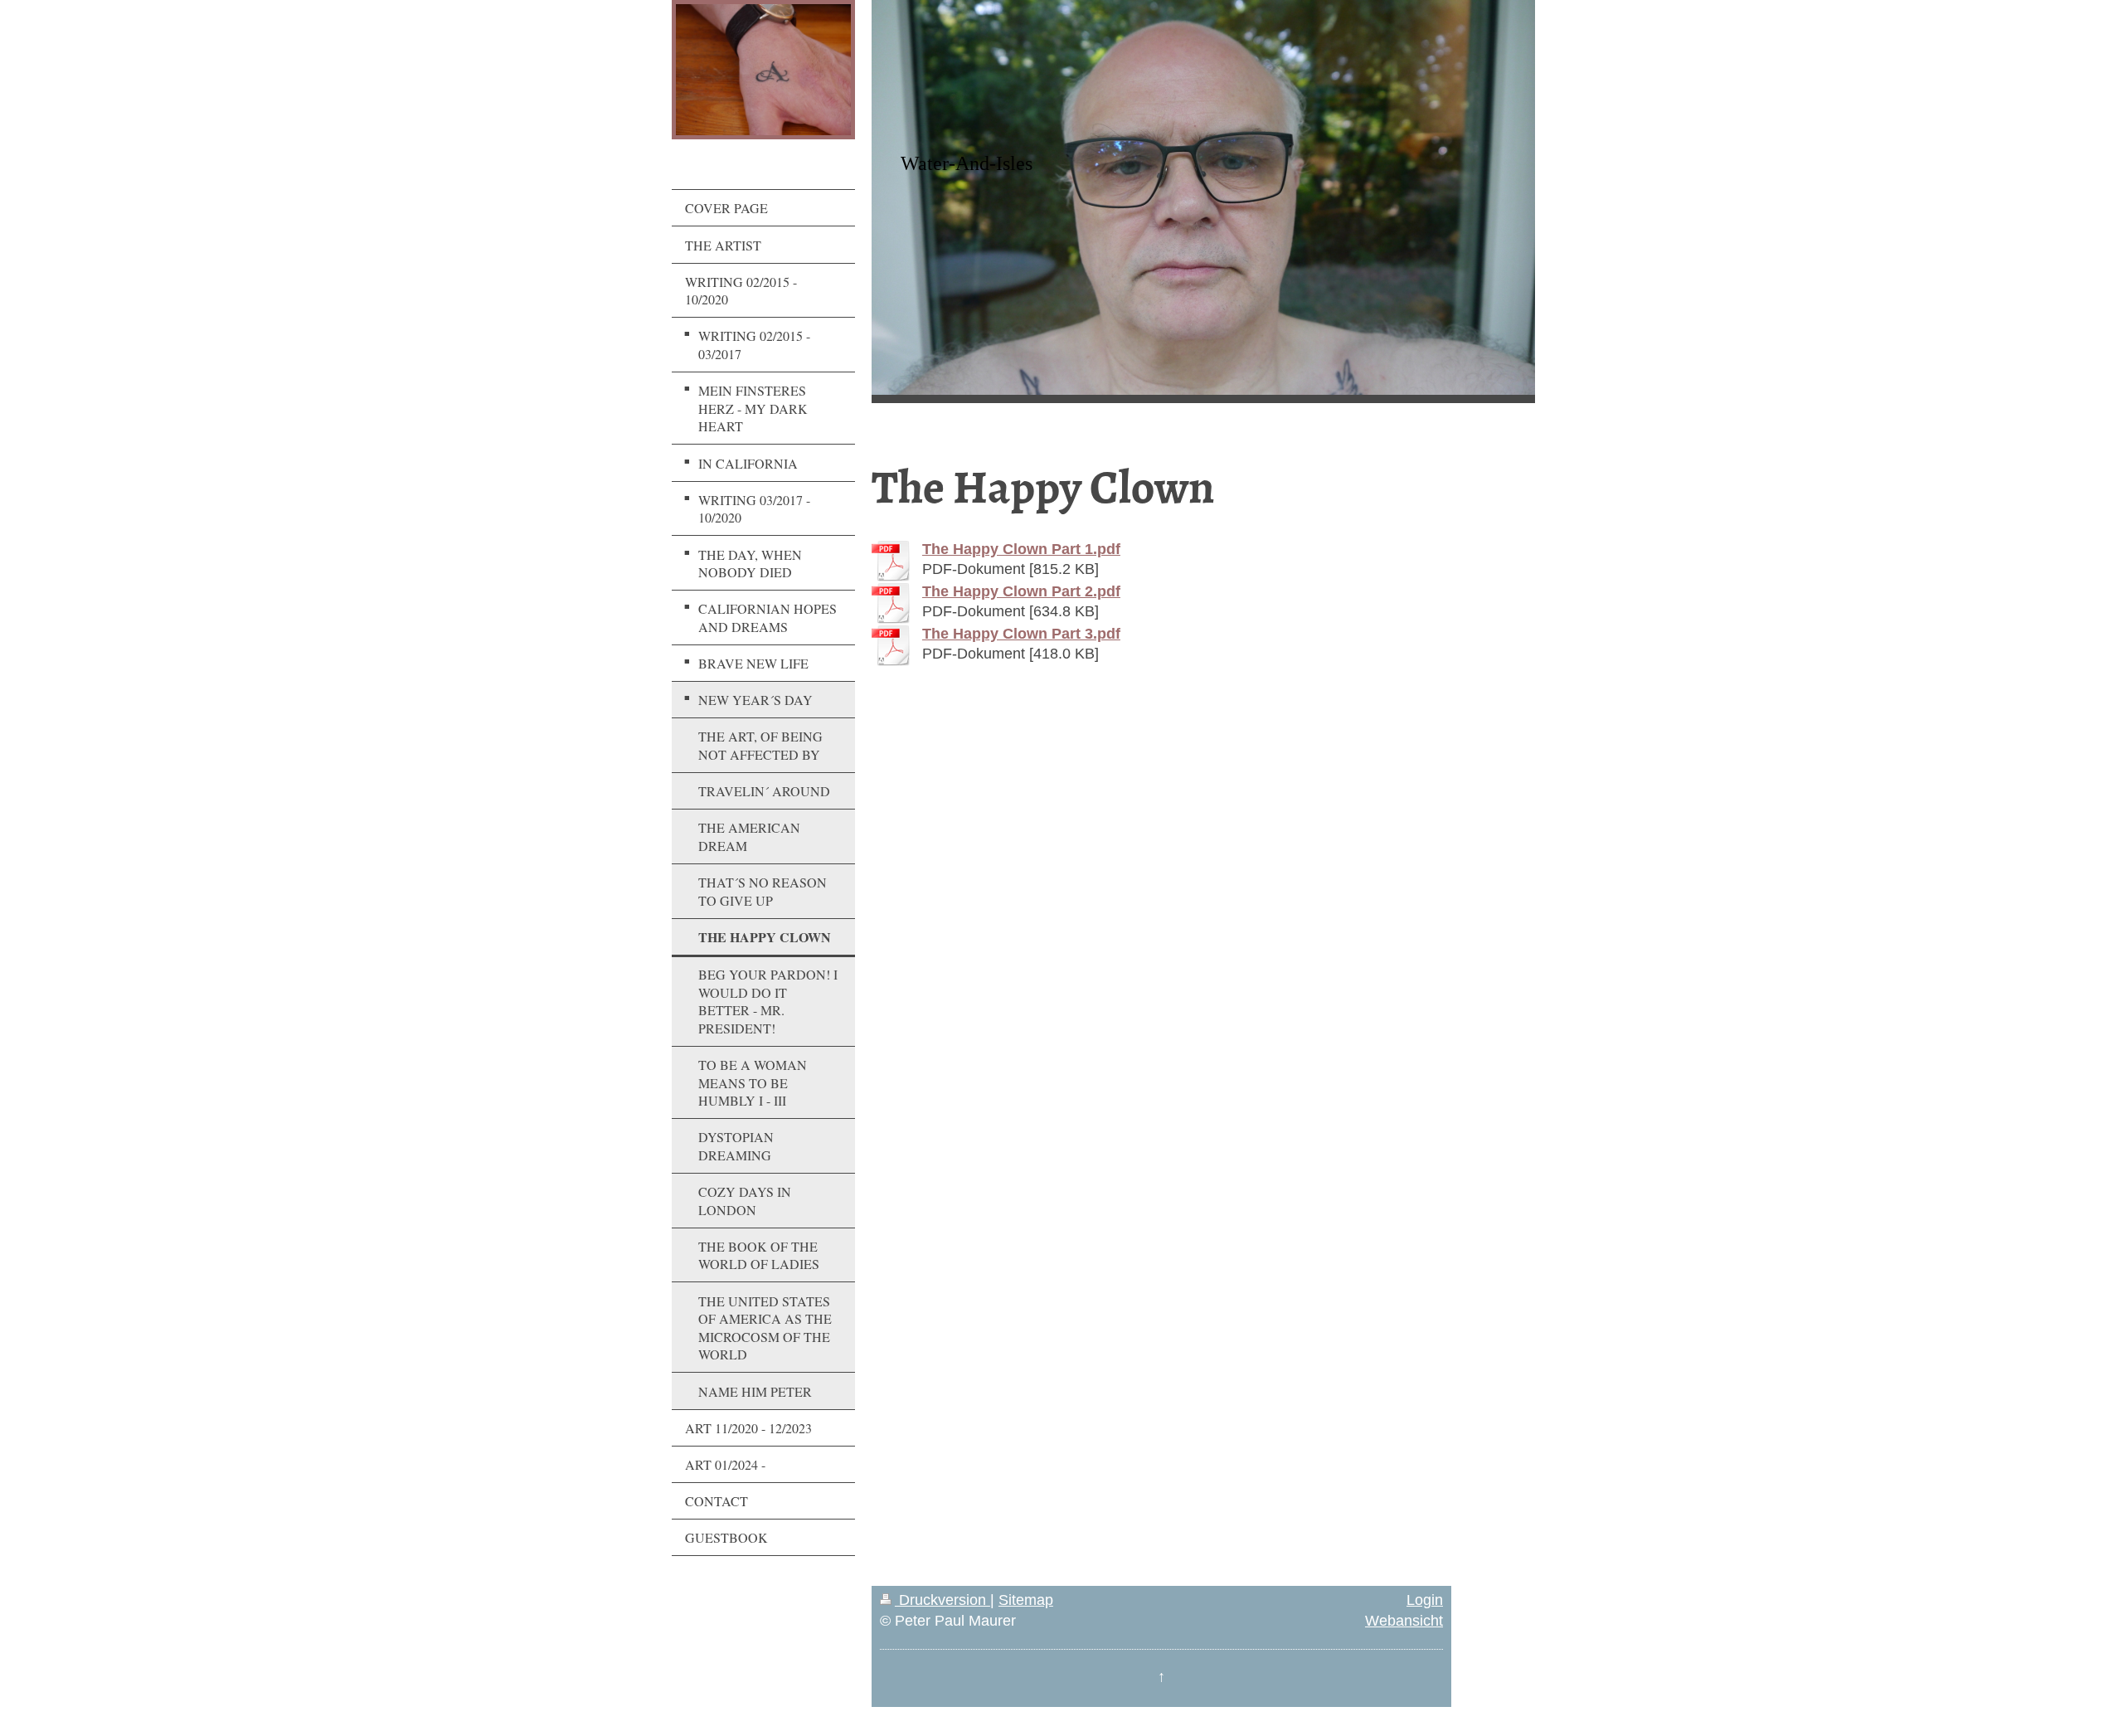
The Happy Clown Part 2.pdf (1021, 591)
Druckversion (942, 1600)
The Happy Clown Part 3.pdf (1021, 634)
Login (1425, 1600)
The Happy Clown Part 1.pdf (1021, 549)
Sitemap (1026, 1600)
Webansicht (1404, 1621)
